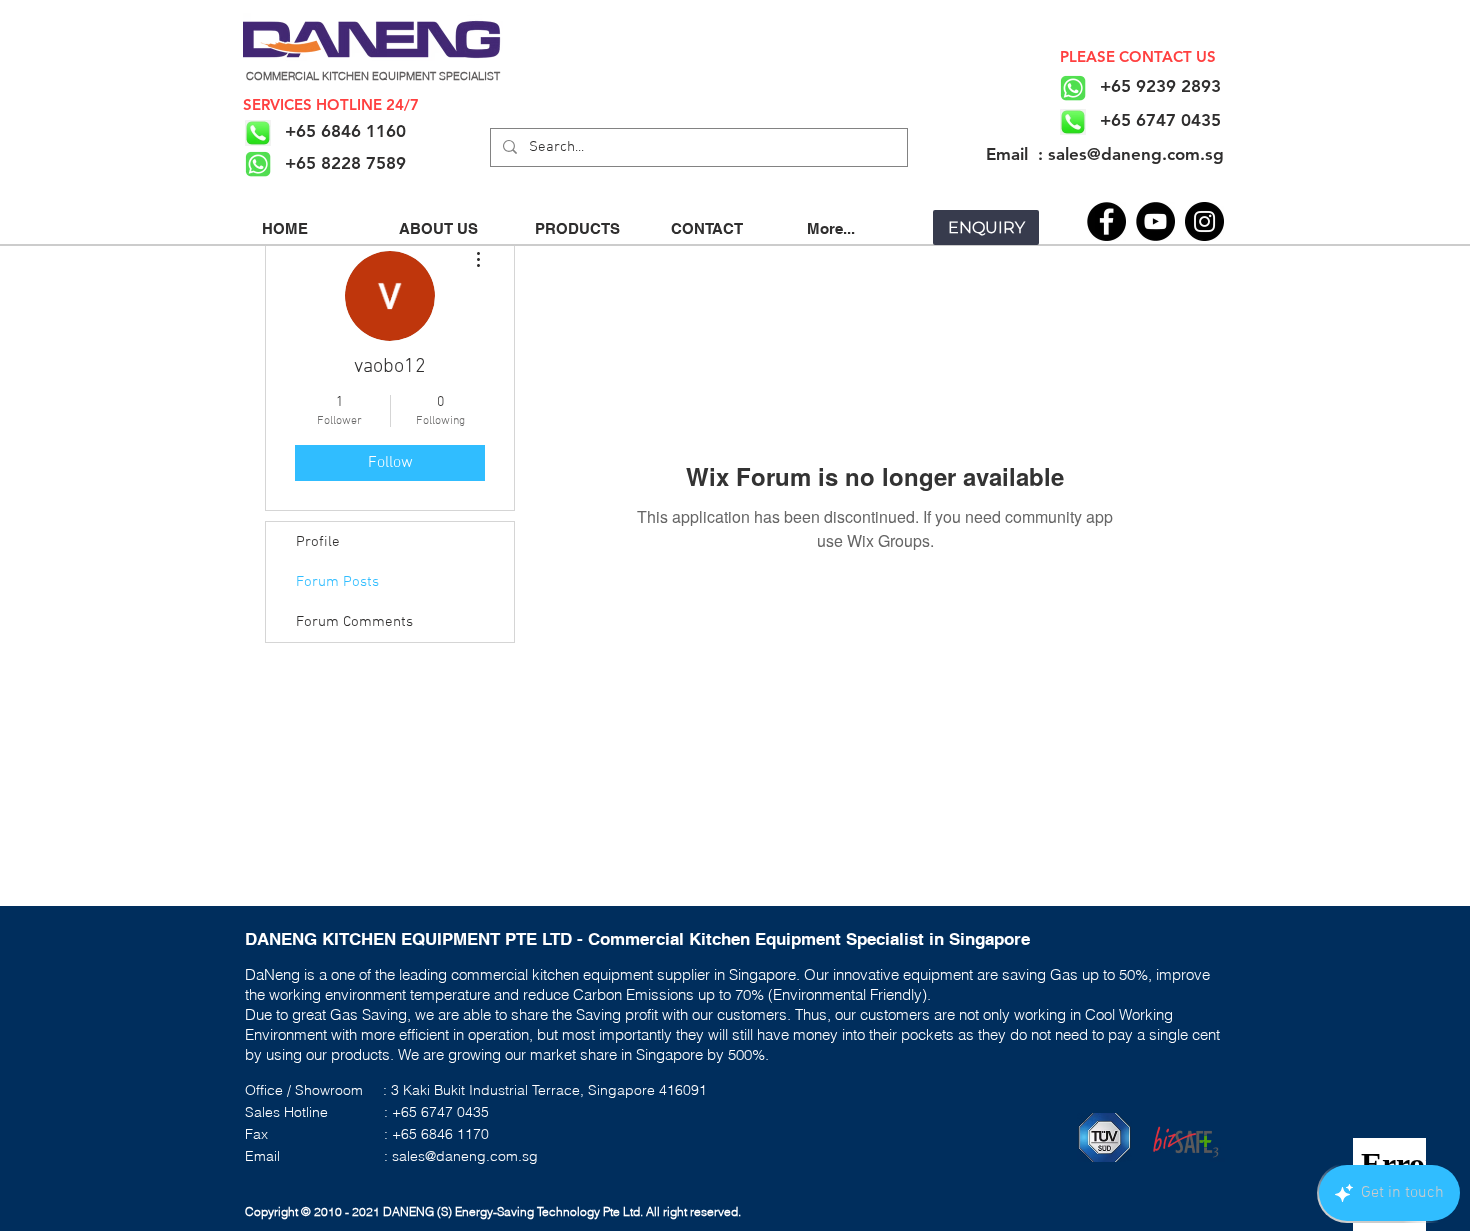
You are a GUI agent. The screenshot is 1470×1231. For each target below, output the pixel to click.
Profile (318, 542)
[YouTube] (1155, 221)
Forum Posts (337, 582)
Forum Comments (354, 622)
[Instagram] (1204, 221)
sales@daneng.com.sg (465, 1156)
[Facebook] (1106, 221)
